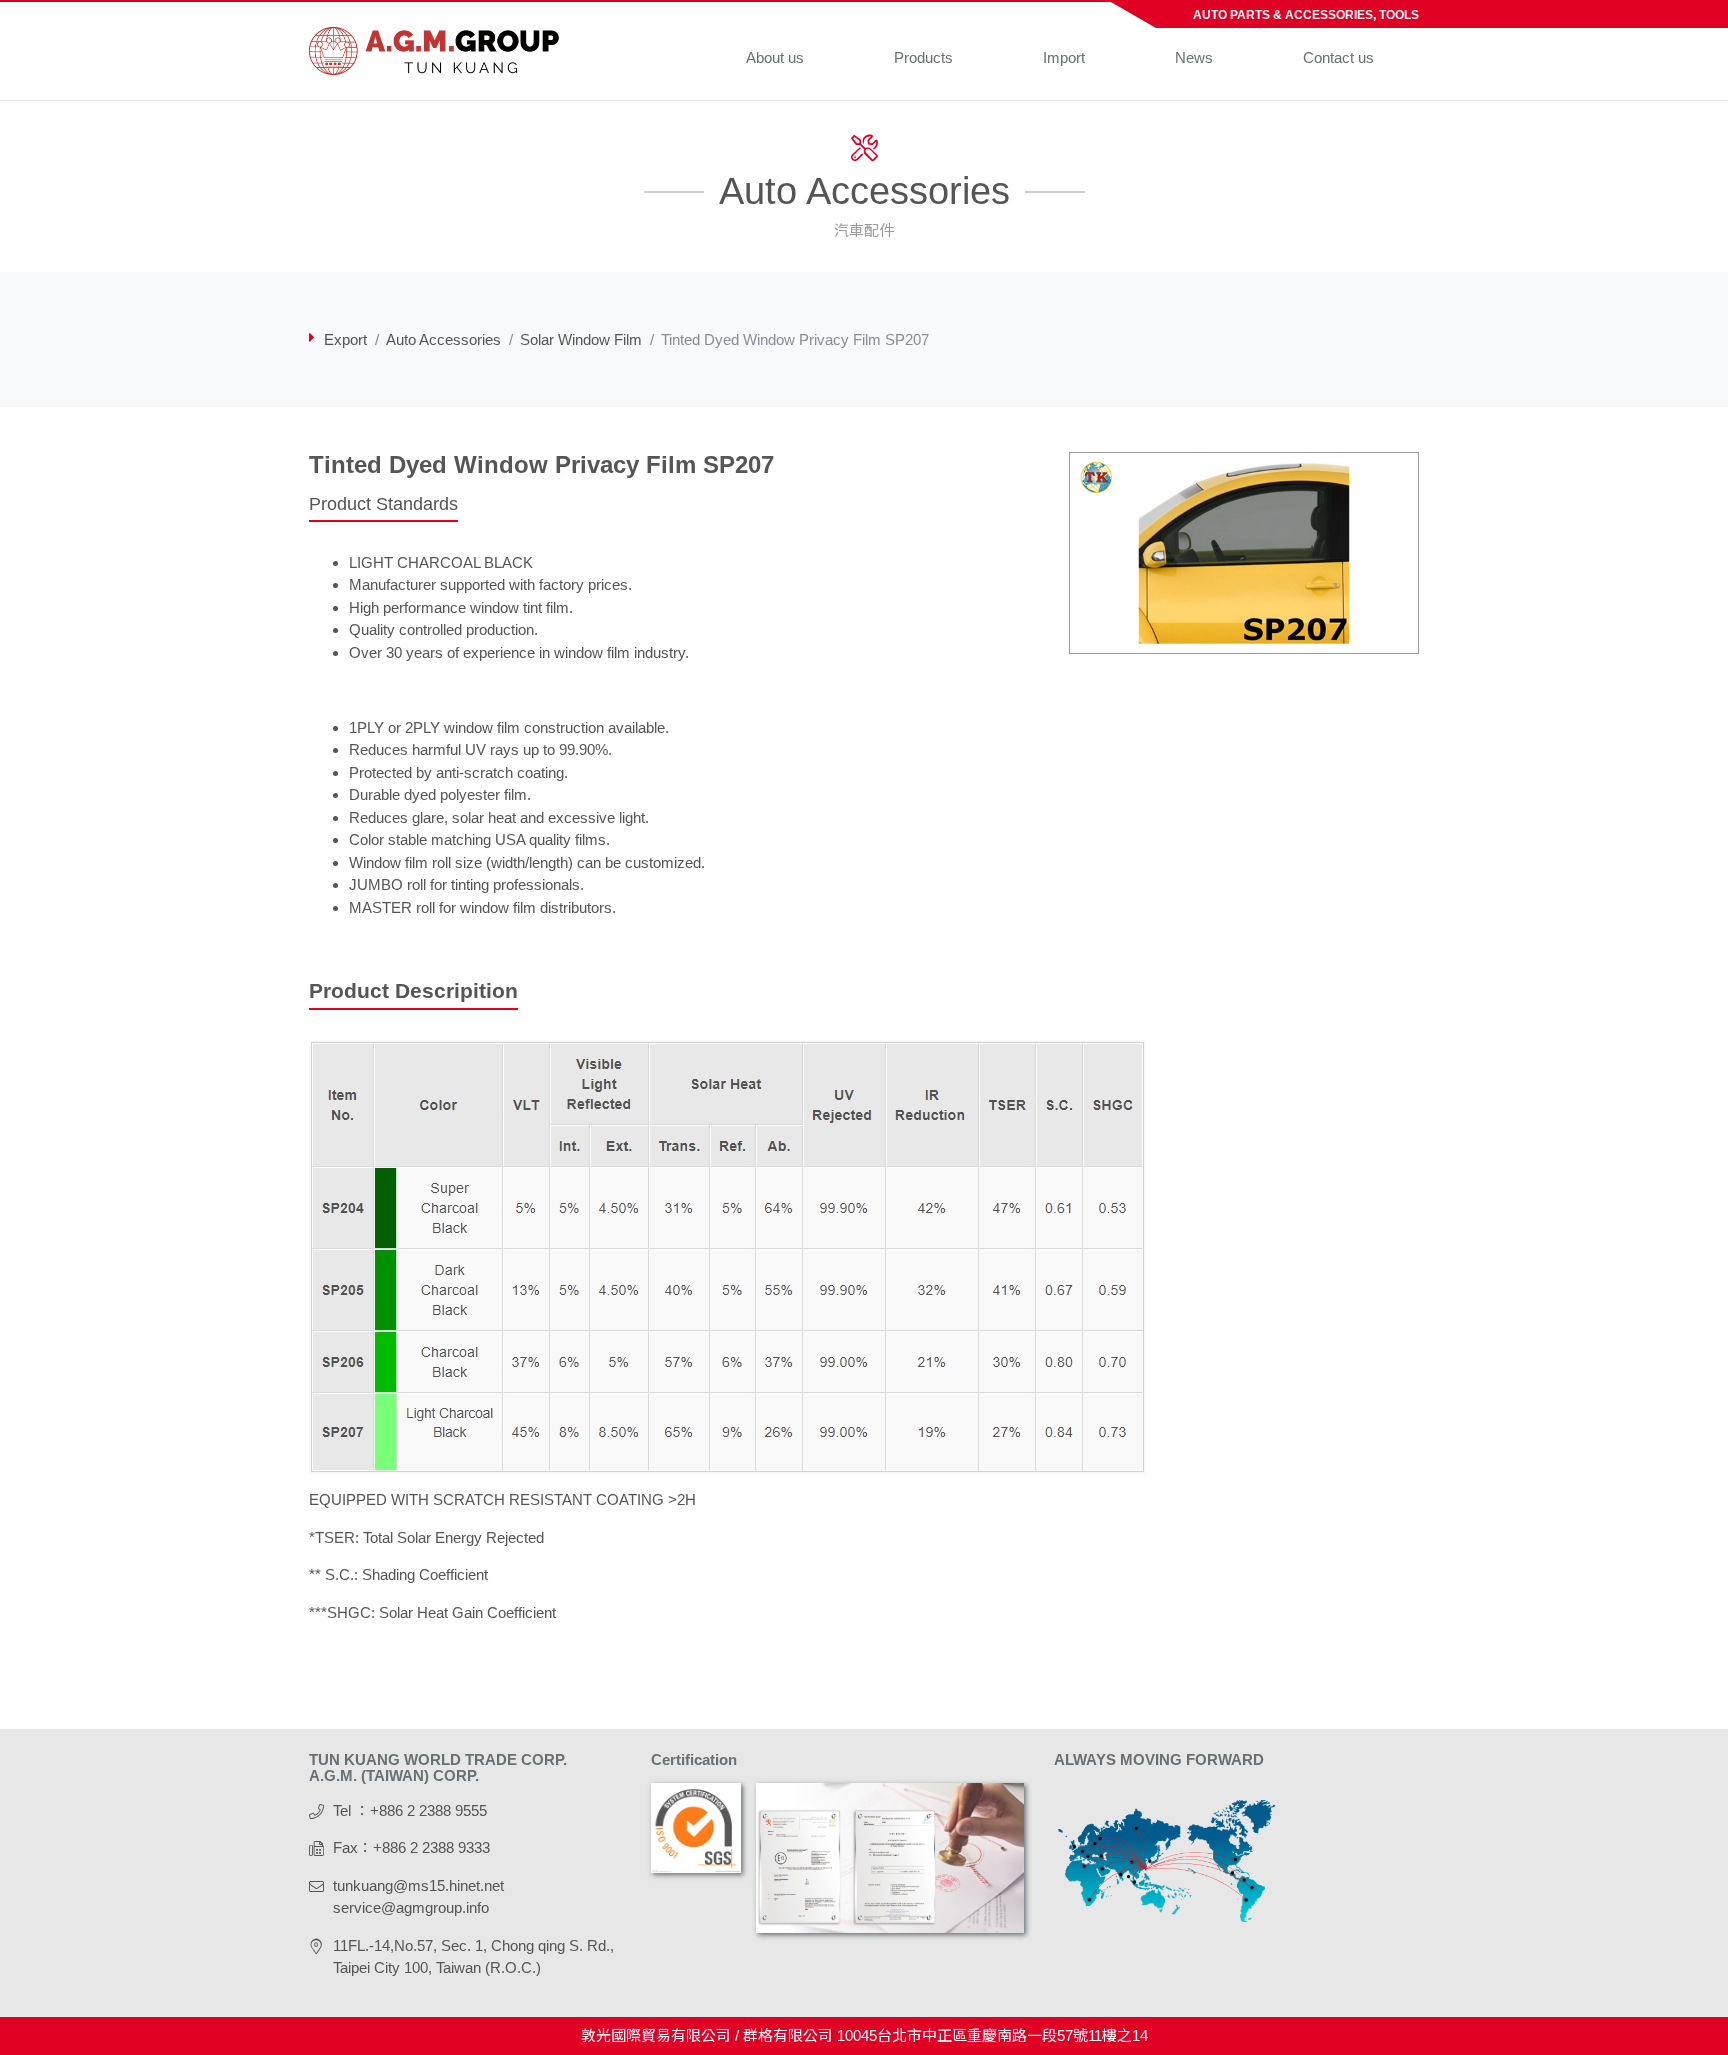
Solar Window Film (581, 339)
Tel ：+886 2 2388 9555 (410, 1810)
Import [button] (1064, 57)
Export (345, 339)
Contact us (1338, 57)
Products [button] (923, 57)
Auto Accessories (443, 339)
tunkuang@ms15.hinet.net (418, 1885)
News (1194, 57)
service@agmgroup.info (411, 1907)
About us (775, 57)
